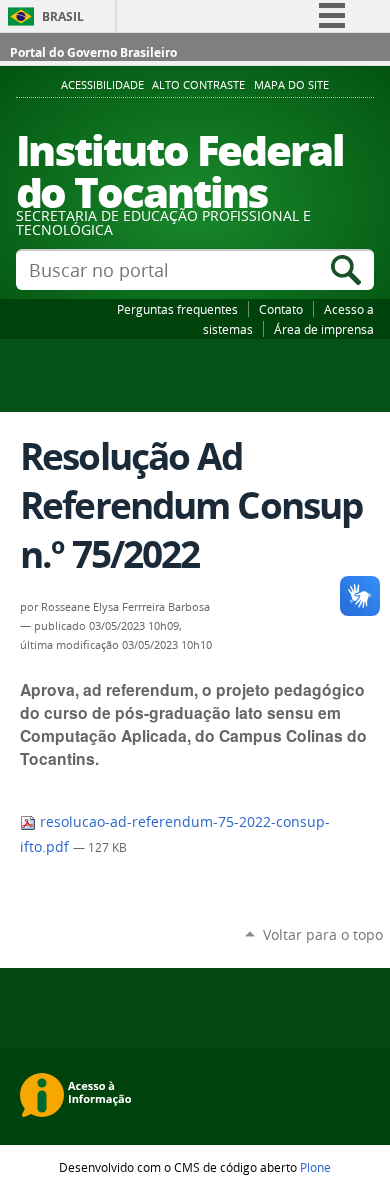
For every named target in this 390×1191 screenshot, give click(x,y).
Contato (281, 309)
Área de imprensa (324, 329)
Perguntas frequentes (177, 309)
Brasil (63, 16)
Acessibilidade (102, 85)
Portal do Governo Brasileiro (93, 52)
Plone (315, 1167)
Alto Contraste (198, 85)
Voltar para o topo (323, 934)
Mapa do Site (291, 85)
